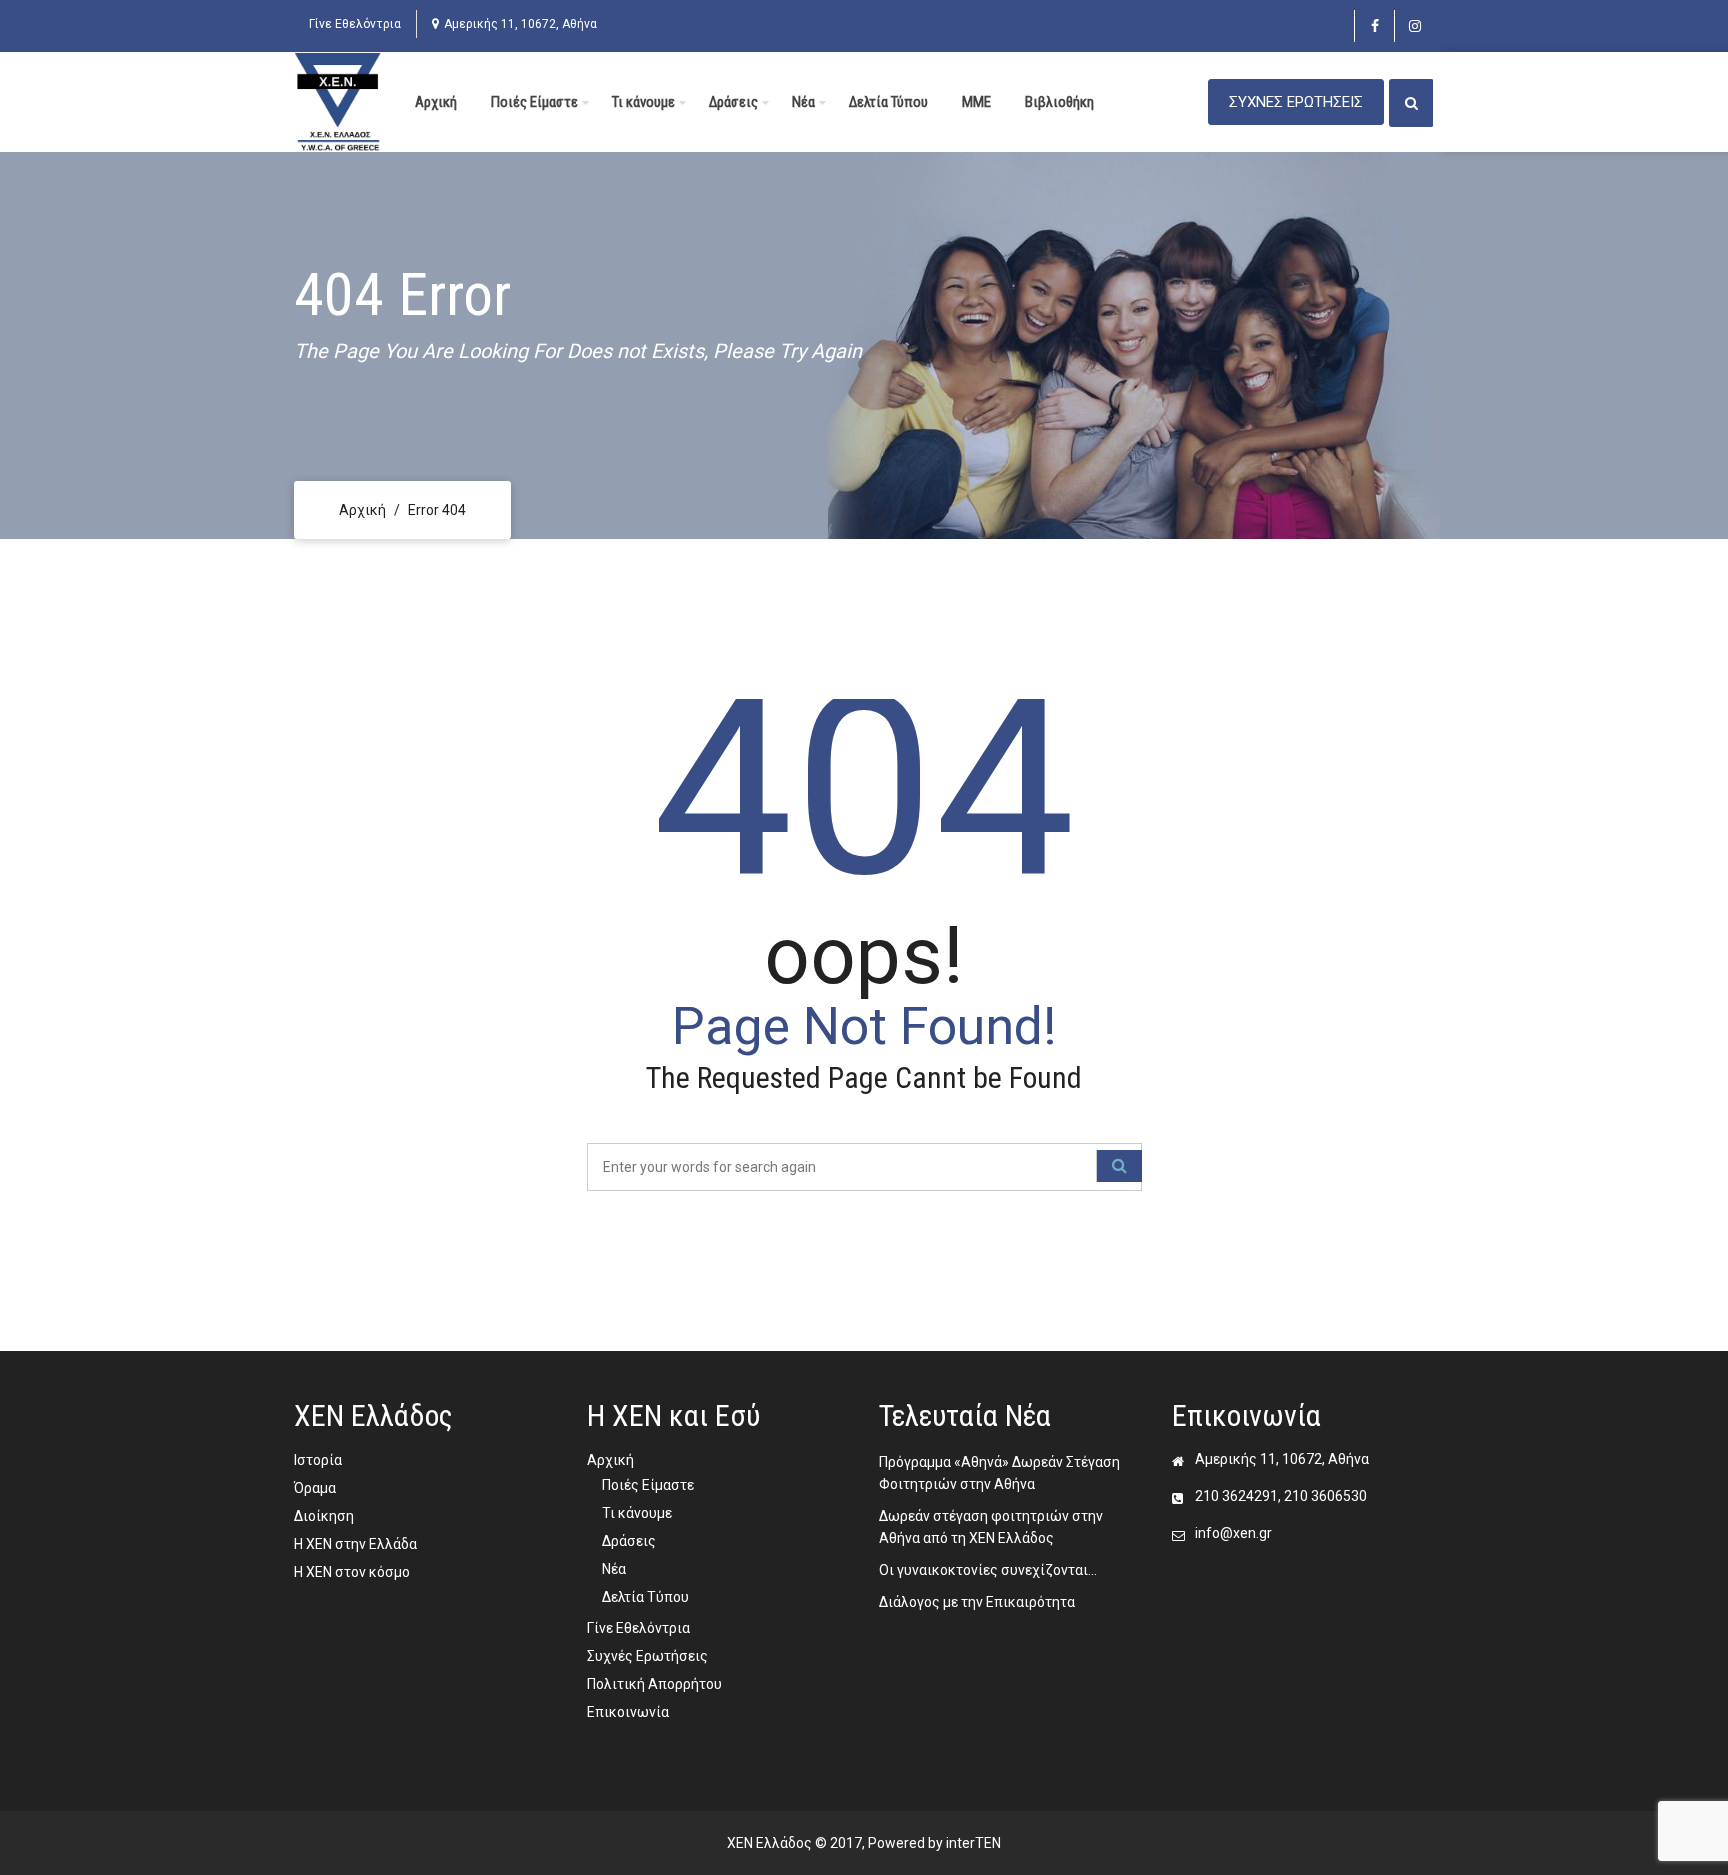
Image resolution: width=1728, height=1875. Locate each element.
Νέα (803, 102)
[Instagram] (1414, 26)
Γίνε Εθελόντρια (355, 24)
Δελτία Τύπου (888, 102)
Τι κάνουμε (643, 102)
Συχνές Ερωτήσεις (647, 1656)
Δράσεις (733, 102)
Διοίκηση (324, 1516)
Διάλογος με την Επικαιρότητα (977, 1602)
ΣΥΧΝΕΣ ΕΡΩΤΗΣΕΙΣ (1296, 102)
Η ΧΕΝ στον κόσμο (352, 1572)
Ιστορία (318, 1460)
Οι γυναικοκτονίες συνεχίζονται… (988, 1570)
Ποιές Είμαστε (534, 102)
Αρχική (436, 102)
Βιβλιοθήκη (1059, 102)
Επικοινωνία (628, 1712)
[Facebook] (1374, 26)
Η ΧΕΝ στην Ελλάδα (355, 1544)
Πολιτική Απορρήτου (654, 1684)
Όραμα (315, 1488)
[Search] (1119, 1166)
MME (976, 102)
